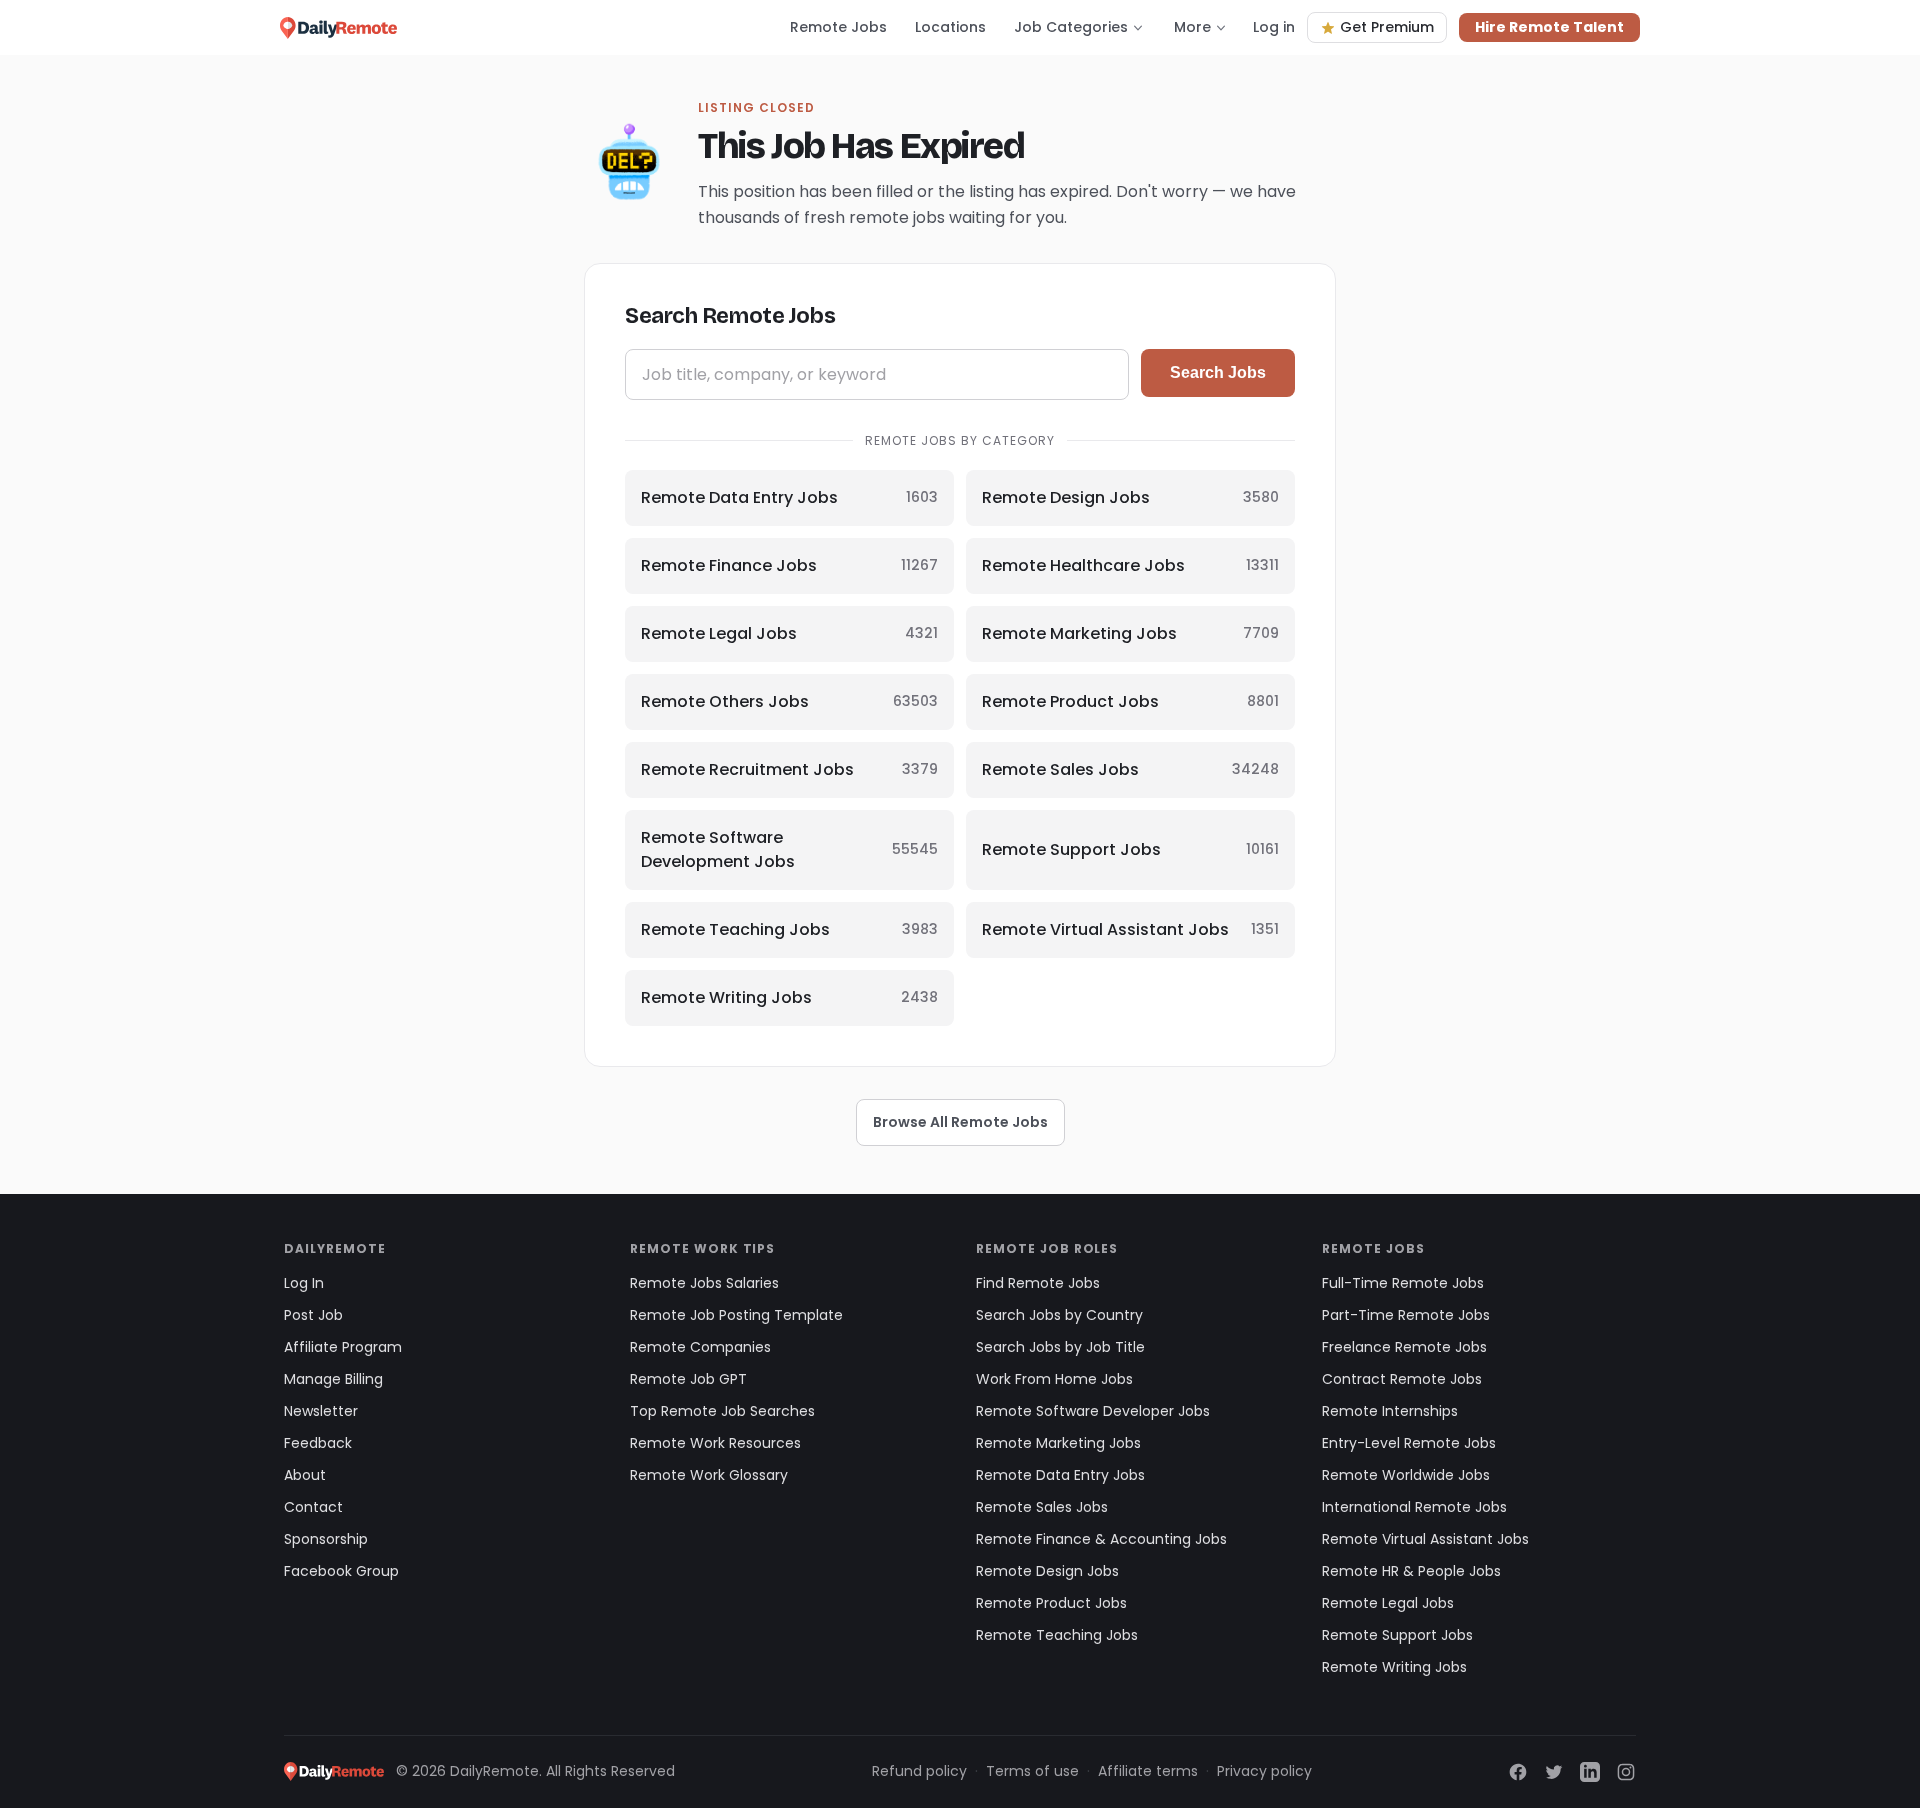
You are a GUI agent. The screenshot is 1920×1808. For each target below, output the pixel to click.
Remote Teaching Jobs (1057, 1635)
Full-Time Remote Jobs (1403, 1283)
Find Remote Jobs (1038, 1283)
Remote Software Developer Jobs (1093, 1411)
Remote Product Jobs (1051, 1603)
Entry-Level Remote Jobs (1409, 1443)
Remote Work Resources (715, 1443)
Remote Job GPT (688, 1379)
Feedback (318, 1443)
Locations (950, 27)
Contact (313, 1507)
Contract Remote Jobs (1402, 1379)
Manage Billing (333, 1379)
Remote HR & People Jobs (1411, 1571)
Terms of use (1032, 1771)
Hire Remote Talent (1549, 27)
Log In (304, 1283)
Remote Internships (1390, 1411)
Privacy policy (1264, 1771)
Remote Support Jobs (1397, 1635)
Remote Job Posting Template (736, 1315)
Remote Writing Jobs (1394, 1667)
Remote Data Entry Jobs (1060, 1475)
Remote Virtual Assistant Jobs (1425, 1539)
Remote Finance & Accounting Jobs (1101, 1539)
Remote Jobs (838, 27)
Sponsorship (326, 1539)
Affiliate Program (343, 1347)
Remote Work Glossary (709, 1475)
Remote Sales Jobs (1042, 1507)
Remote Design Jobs (1047, 1571)
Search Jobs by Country (1059, 1315)
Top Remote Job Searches (722, 1411)
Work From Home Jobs (1054, 1379)
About (305, 1475)
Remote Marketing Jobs (1058, 1443)
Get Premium (1387, 27)
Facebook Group (341, 1571)
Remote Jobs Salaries (704, 1283)
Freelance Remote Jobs (1404, 1347)
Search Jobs (1218, 372)
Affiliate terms (1148, 1771)
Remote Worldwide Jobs (1406, 1475)
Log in (1274, 27)
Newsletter (321, 1411)
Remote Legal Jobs (1388, 1603)
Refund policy (919, 1771)
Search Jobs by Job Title (1060, 1347)
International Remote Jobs (1414, 1507)
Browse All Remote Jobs (960, 1122)
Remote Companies (700, 1347)
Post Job (313, 1315)
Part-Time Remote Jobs (1406, 1315)
